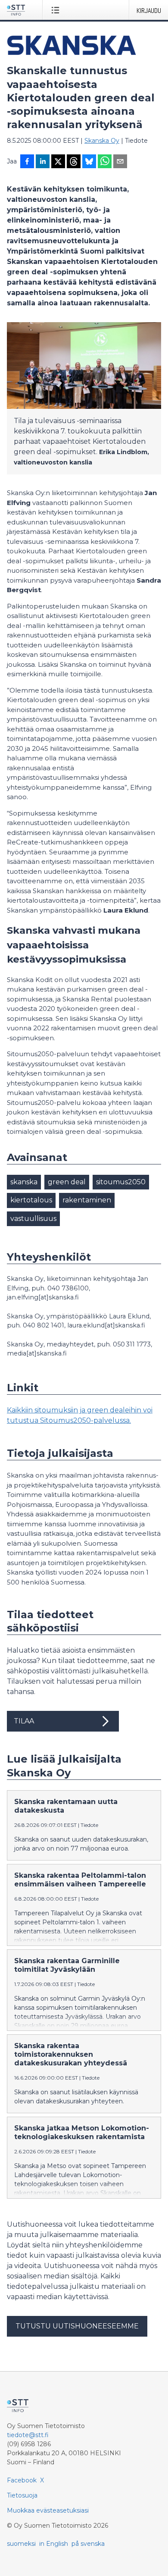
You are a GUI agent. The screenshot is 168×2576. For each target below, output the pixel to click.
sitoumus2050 (121, 1182)
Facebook (22, 2480)
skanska (24, 1182)
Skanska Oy (102, 141)
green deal (67, 1182)
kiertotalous (31, 1200)
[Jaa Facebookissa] (27, 162)
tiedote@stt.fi (28, 2435)
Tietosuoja (22, 2495)
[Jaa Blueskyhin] (89, 162)
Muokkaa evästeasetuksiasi (48, 2510)
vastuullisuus (33, 1219)
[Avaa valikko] (57, 10)
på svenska (88, 2544)
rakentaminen (87, 1200)
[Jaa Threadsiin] (74, 162)
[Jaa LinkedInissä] (43, 162)
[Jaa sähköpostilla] (120, 162)
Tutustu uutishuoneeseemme (77, 2326)
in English (54, 2544)
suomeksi (21, 2544)
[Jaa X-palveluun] (58, 162)
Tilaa (24, 1721)
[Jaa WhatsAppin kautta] (105, 162)
